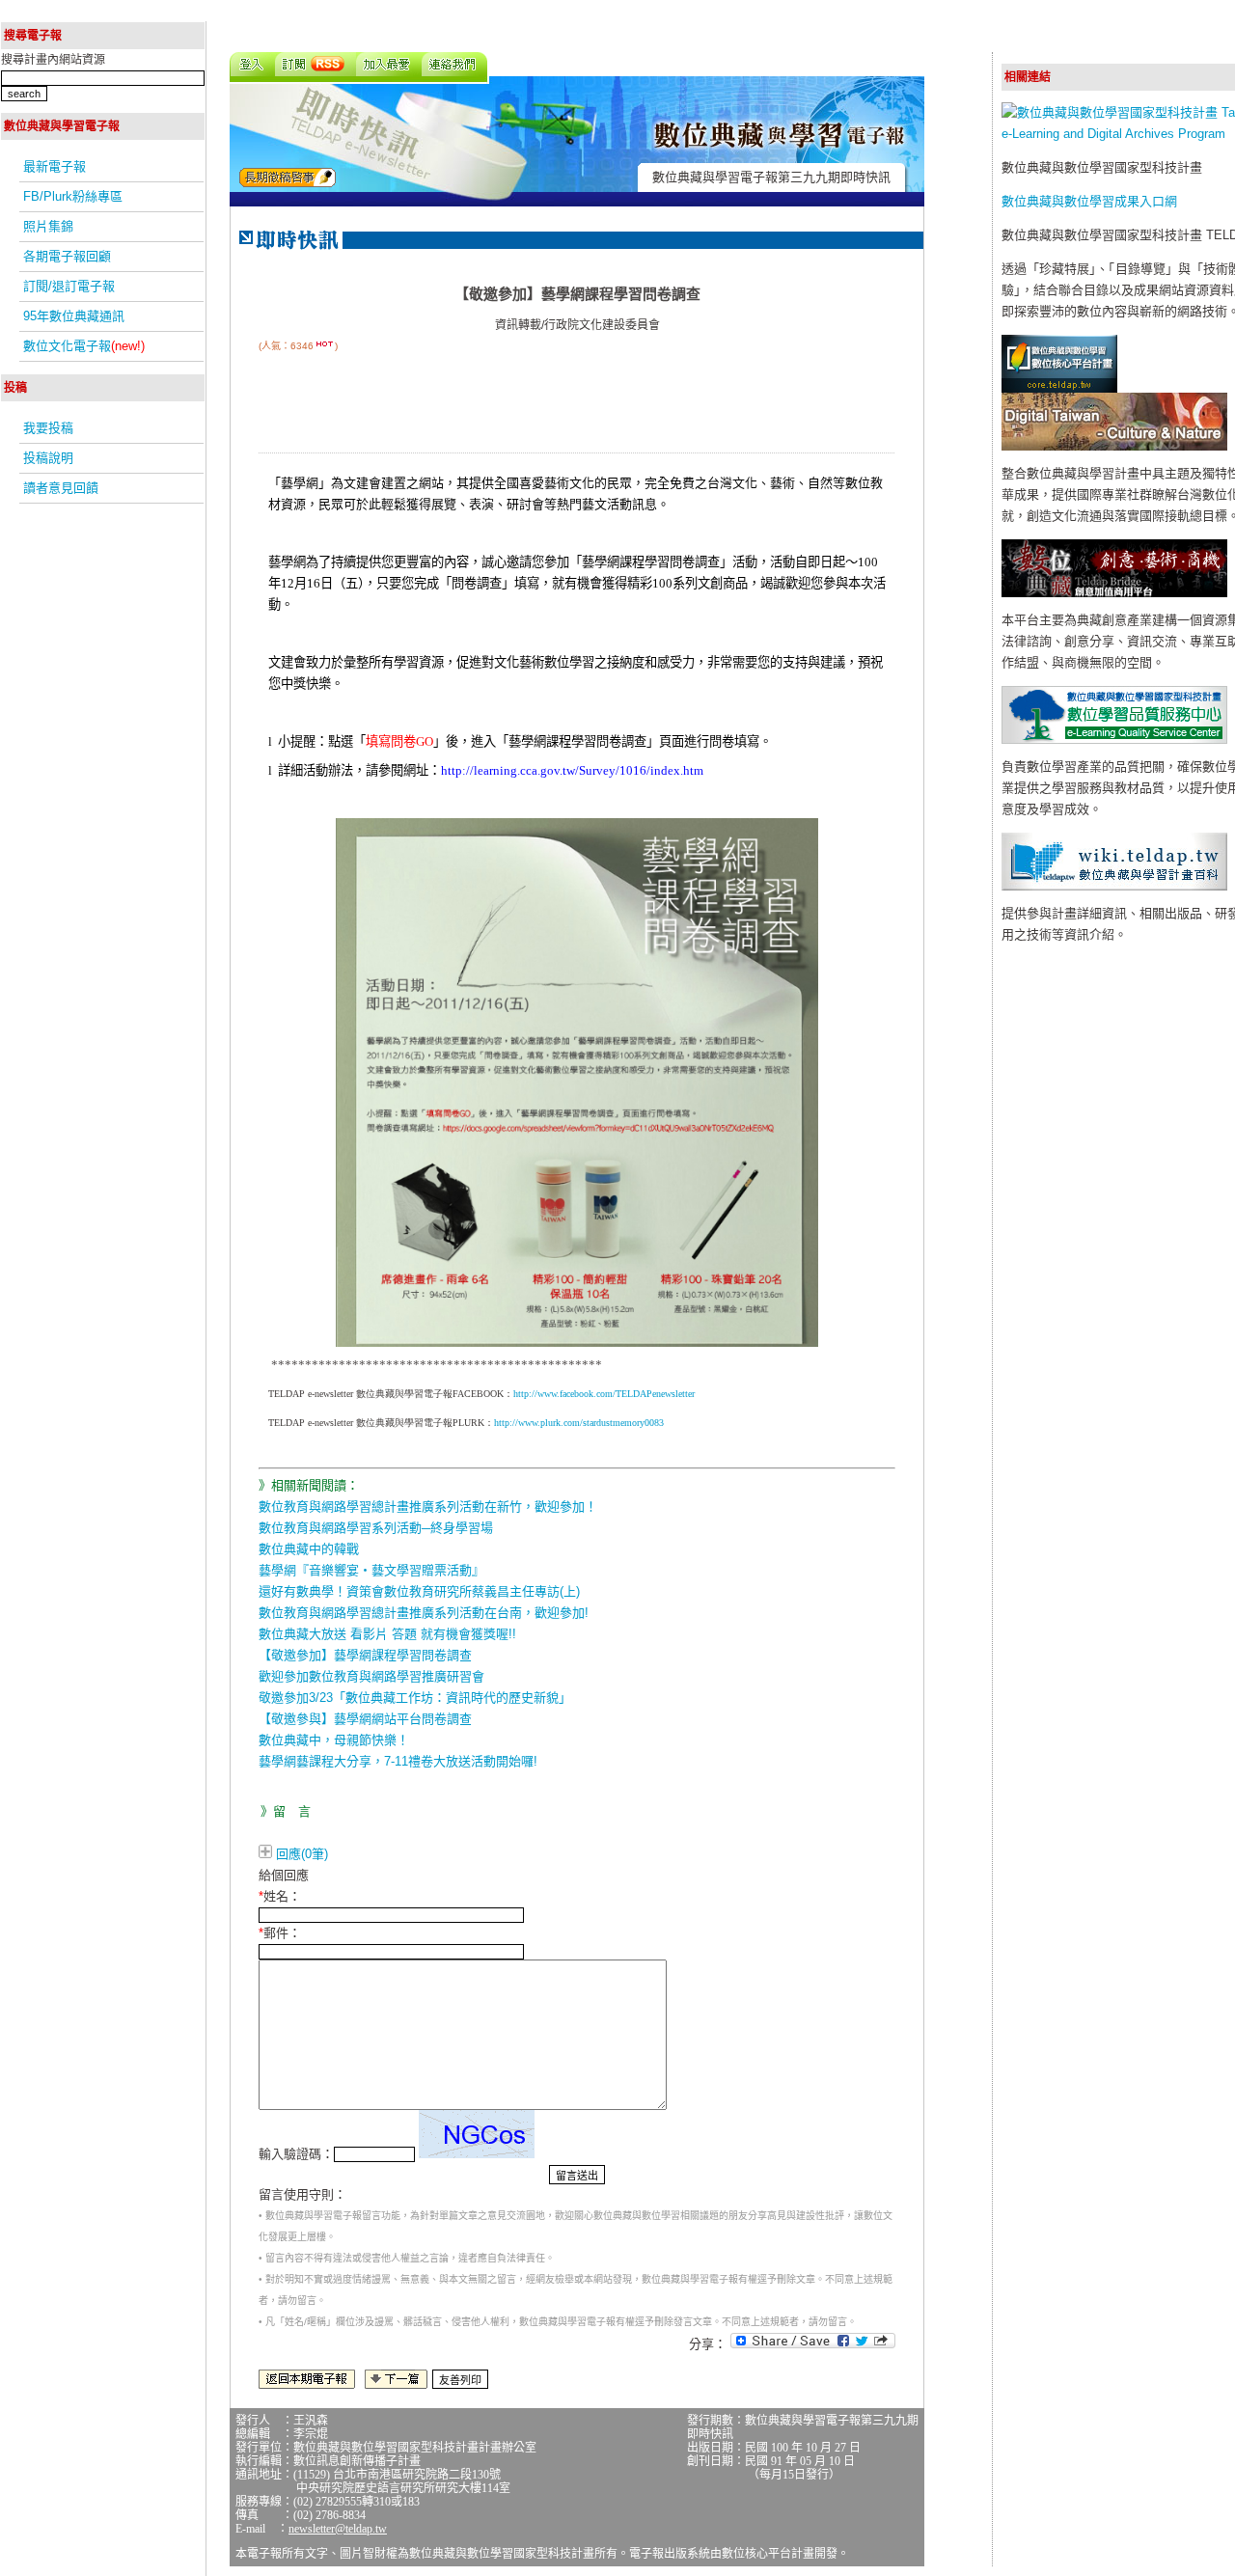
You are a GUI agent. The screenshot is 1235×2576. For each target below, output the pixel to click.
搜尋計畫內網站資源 (53, 60)
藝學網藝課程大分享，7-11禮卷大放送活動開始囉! (398, 1761)
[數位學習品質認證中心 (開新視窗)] (1114, 740)
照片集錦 (48, 226)
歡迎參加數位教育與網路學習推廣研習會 (371, 1676)
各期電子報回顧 (67, 256)
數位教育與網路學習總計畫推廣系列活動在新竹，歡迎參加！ (428, 1507)
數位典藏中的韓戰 (309, 1549)
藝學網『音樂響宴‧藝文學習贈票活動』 (371, 1570)
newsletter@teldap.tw (338, 2529)
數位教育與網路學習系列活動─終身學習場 (376, 1528)
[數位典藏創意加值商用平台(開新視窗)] (1114, 593)
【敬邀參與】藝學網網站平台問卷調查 (365, 1719)
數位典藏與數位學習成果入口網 (1089, 201)
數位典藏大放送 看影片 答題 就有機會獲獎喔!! (387, 1634)
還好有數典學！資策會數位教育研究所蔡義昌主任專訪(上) (419, 1591)
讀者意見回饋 (61, 488)
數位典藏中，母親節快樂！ (334, 1740)
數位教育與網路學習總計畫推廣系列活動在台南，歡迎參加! (424, 1613)
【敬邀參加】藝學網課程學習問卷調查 (365, 1655)
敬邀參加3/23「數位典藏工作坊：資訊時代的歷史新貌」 (415, 1698)
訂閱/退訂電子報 (69, 286)
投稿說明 (48, 458)
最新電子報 (55, 166)
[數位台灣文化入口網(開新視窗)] (1114, 446)
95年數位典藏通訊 (74, 316)
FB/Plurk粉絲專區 (73, 196)
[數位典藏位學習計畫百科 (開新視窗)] (1114, 886)
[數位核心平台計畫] (1059, 388)
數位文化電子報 (84, 346)
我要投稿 (48, 428)
